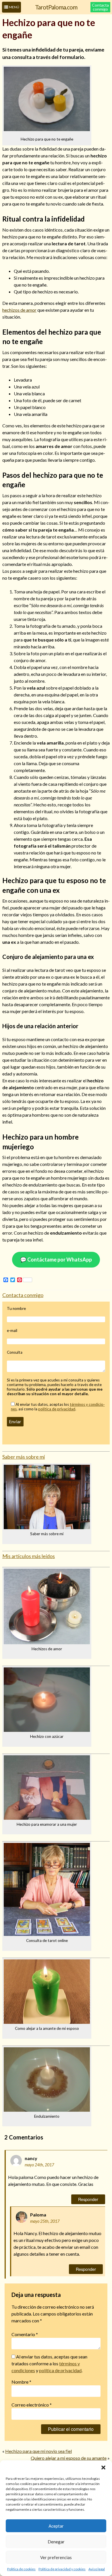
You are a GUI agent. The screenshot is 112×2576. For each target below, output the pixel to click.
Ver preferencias (56, 2557)
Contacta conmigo (100, 7)
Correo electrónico (32, 2405)
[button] (103, 2468)
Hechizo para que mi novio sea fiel (38, 2451)
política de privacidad (57, 1409)
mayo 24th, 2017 (39, 2165)
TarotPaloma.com (56, 7)
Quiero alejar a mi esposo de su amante (69, 2458)
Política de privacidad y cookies (62, 2569)
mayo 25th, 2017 (45, 2221)
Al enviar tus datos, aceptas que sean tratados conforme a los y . (49, 2363)
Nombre (21, 2382)
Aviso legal (97, 2569)
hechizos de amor (19, 310)
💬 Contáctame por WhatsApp (56, 1260)
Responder (88, 2199)
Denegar (56, 2542)
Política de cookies (21, 2569)
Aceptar (56, 2526)
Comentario (25, 2334)
